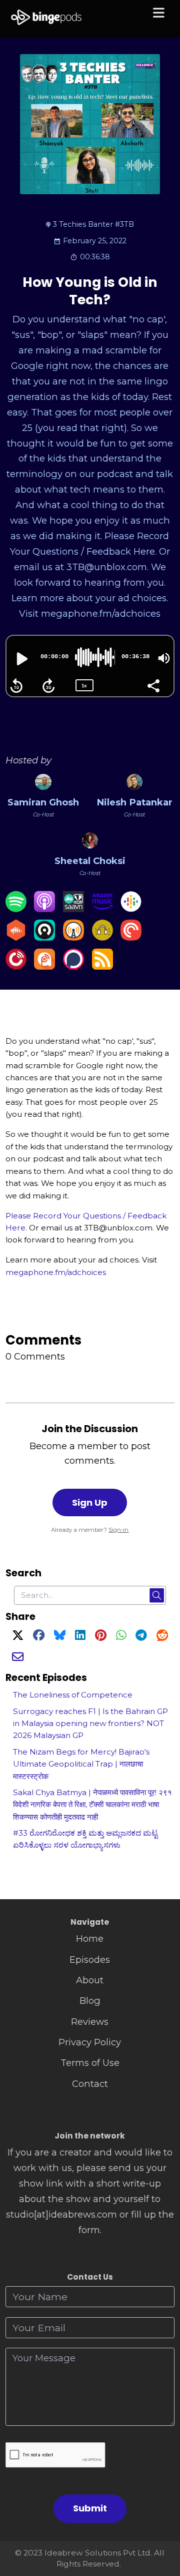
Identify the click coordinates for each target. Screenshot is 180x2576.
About (90, 1980)
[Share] (153, 685)
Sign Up (90, 1502)
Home (90, 1939)
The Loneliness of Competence (73, 1695)
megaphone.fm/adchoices (56, 1272)
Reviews (90, 2022)
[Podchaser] (73, 966)
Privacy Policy (90, 2042)
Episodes (90, 1960)
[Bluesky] (60, 1637)
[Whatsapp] (121, 1637)
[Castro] (44, 937)
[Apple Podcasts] (44, 909)
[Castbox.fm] (16, 937)
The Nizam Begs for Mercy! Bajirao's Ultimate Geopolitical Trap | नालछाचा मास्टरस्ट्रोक (81, 1764)
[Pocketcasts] (131, 937)
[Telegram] (141, 1637)
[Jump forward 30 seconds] (48, 686)
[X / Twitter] (18, 1637)
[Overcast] (73, 937)
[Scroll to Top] (161, 2524)
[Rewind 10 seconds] (16, 686)
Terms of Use (90, 2063)
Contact (90, 2084)
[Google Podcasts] (131, 909)
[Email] (18, 1658)
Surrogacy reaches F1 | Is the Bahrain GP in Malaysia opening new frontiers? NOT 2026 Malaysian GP (90, 1724)
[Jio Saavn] (73, 909)
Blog (90, 2001)
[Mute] (164, 658)
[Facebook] (39, 1637)
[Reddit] (162, 1637)
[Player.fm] (16, 966)
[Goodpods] (102, 937)
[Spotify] (16, 909)
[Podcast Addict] (44, 966)
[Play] (21, 659)
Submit (90, 2508)
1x (84, 686)
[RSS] (102, 966)
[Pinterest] (101, 1637)
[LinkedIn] (80, 1637)
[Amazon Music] (102, 909)
